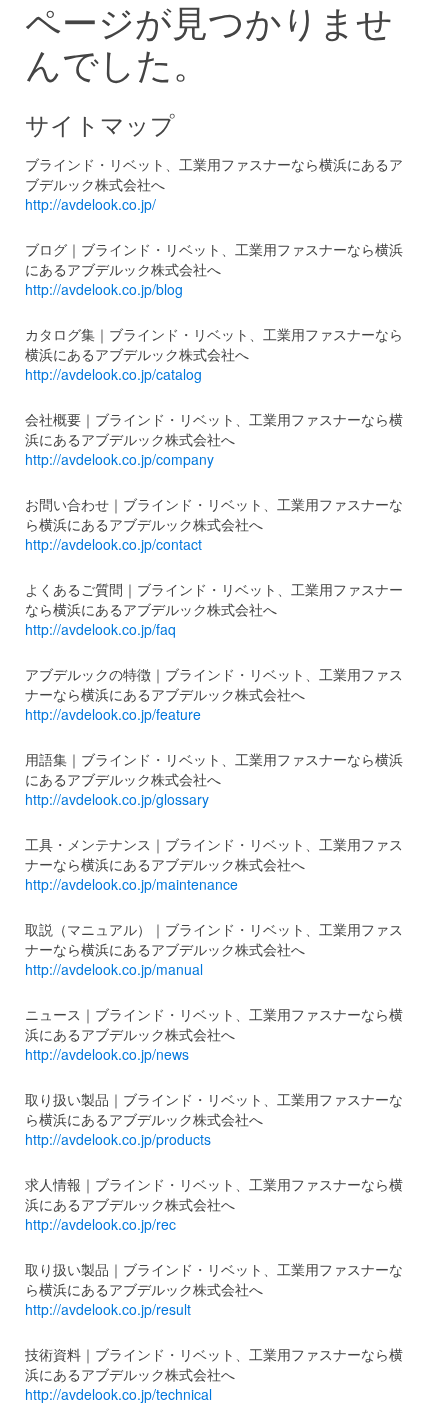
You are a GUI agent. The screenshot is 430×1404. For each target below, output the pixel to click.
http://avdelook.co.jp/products (118, 1139)
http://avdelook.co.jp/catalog (113, 374)
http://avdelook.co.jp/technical (118, 1394)
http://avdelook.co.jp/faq (100, 629)
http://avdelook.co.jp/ (90, 204)
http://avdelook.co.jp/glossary (117, 799)
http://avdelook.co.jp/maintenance (131, 884)
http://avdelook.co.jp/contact (113, 544)
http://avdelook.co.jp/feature (113, 714)
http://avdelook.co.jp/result (108, 1309)
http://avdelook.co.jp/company (119, 459)
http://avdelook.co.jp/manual (114, 969)
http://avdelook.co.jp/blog (104, 289)
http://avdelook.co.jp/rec (100, 1224)
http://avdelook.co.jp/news (107, 1054)
